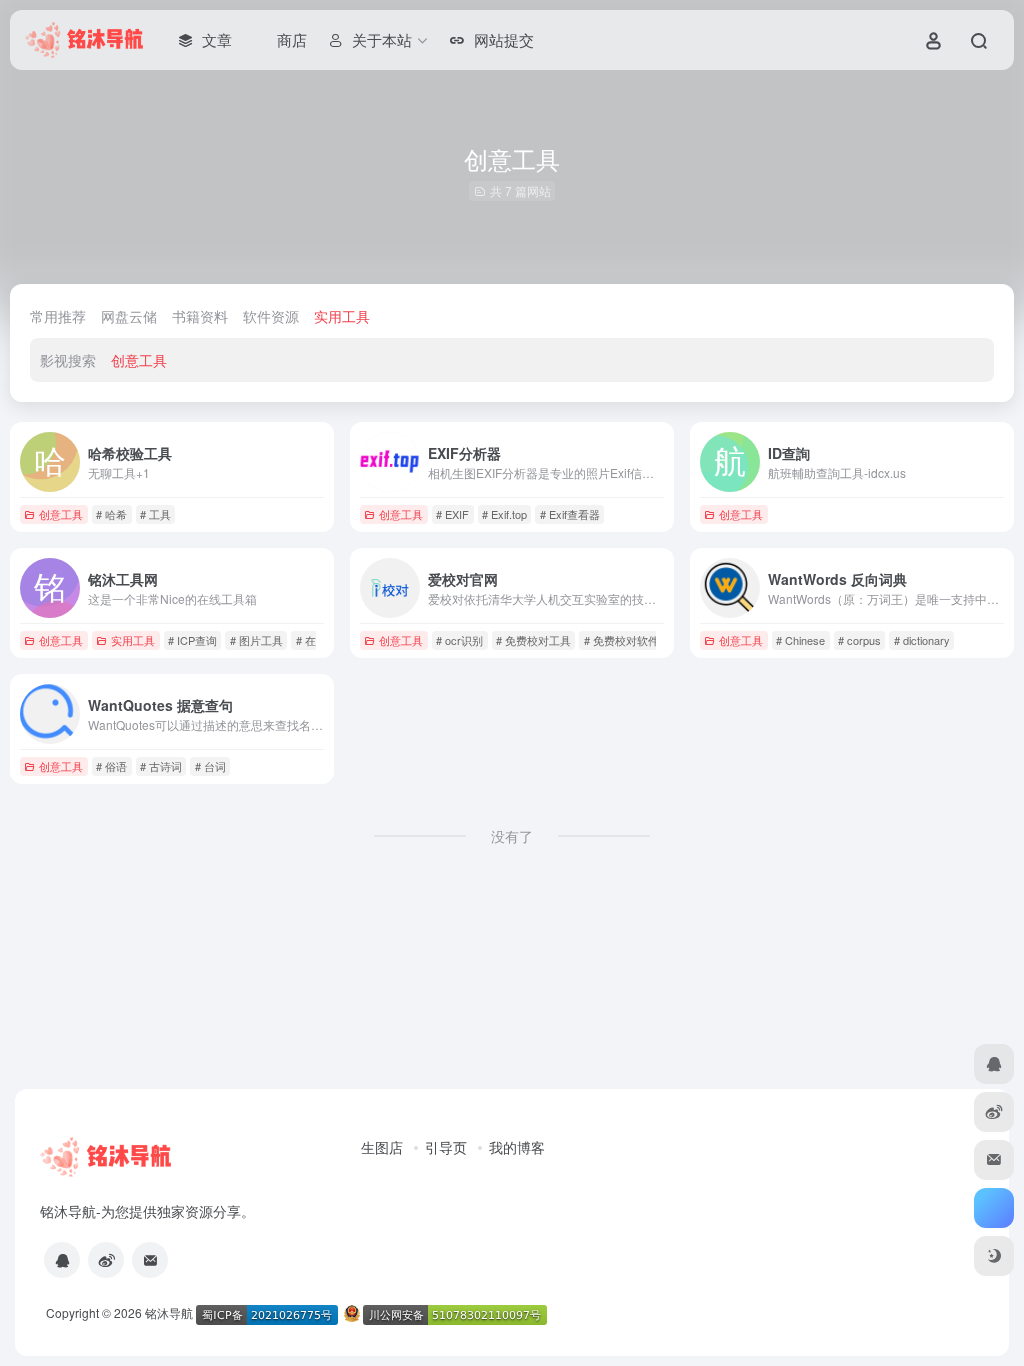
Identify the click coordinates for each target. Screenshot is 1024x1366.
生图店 (382, 1147)
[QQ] (62, 1260)
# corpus (859, 640)
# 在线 (311, 640)
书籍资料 (200, 316)
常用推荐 (58, 316)
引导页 (446, 1147)
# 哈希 (111, 514)
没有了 (512, 836)
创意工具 (139, 360)
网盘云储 (129, 316)
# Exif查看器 (570, 514)
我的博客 (517, 1147)
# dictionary (922, 640)
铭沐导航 (169, 1312)
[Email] (150, 1260)
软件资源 (271, 316)
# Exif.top (504, 514)
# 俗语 (111, 766)
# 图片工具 (256, 640)
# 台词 (210, 766)
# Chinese (800, 640)
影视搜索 (68, 360)
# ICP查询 (192, 640)
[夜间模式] (994, 1256)
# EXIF (452, 514)
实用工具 (342, 316)
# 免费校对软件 (621, 640)
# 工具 (155, 514)
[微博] (106, 1260)
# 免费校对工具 (533, 640)
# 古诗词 (161, 766)
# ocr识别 (459, 640)
